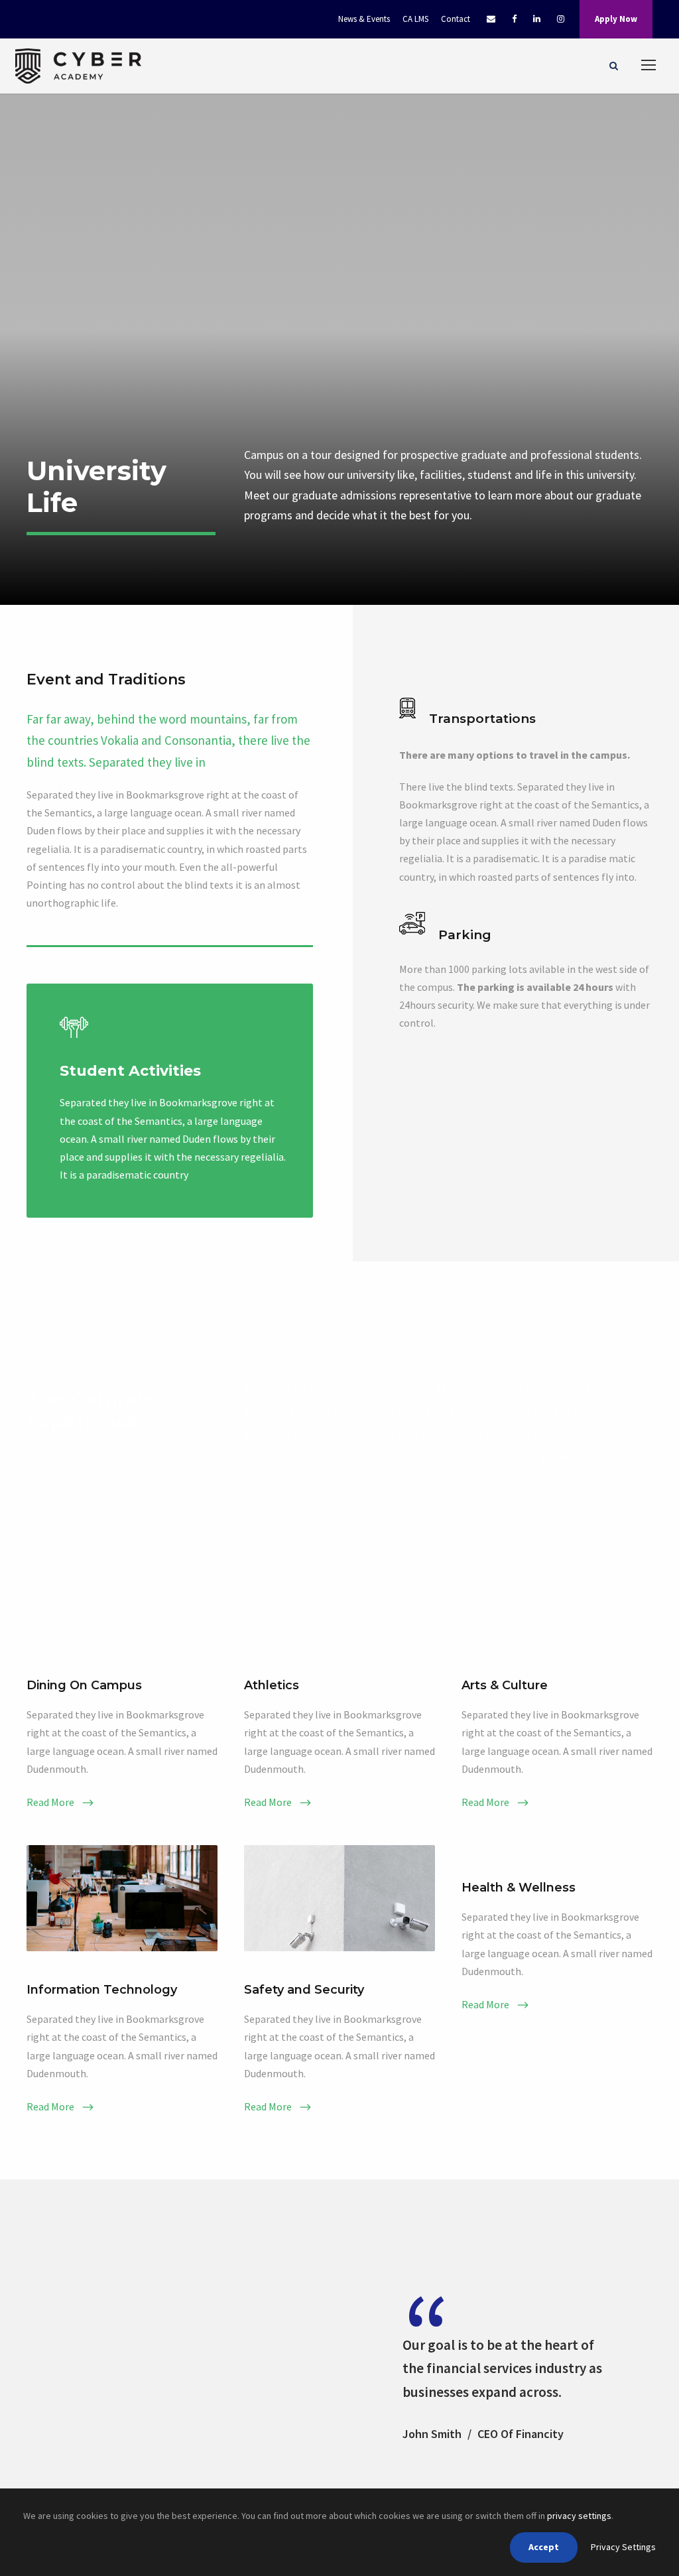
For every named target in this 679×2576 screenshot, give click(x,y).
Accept (544, 2547)
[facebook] (514, 19)
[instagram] (561, 19)
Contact (456, 19)
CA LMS (415, 19)
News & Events (364, 19)
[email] (491, 19)
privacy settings (579, 2516)
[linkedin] (537, 19)
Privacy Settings (623, 2547)
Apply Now (616, 19)
